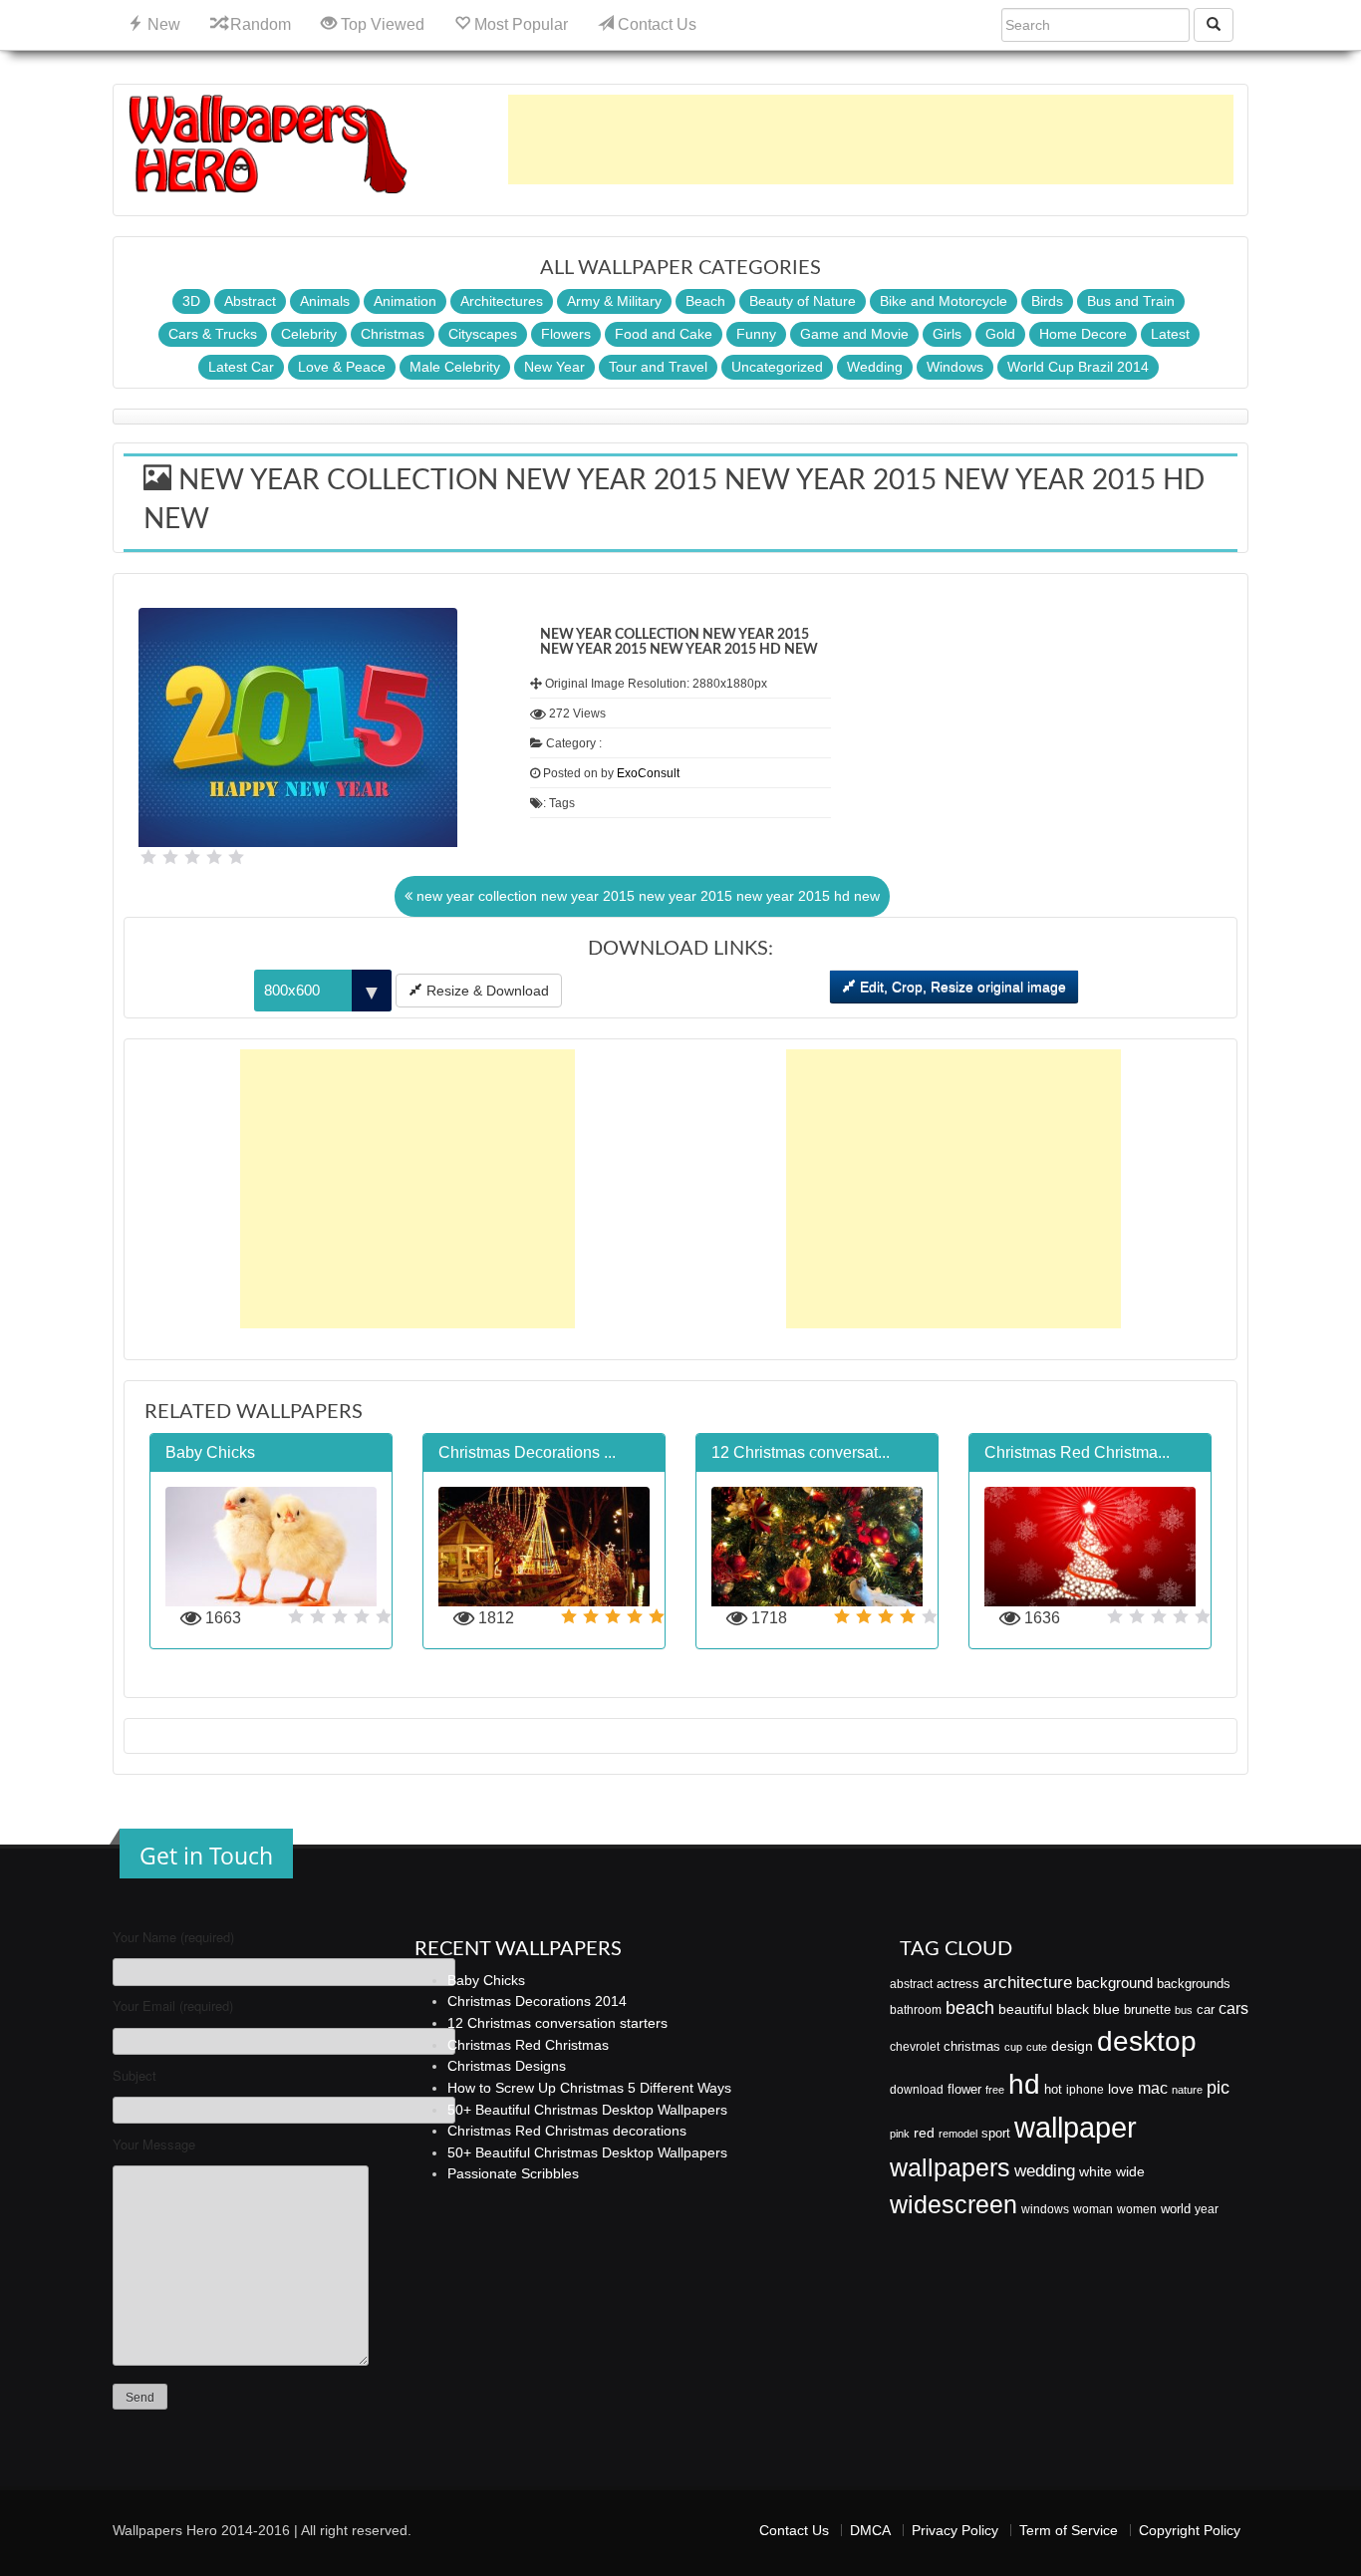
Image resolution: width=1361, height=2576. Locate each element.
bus (1184, 2010)
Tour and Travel (658, 367)
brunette (1147, 2009)
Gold (1000, 334)
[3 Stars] (192, 857)
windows (1045, 2209)
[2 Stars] (170, 857)
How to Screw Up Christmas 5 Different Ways (589, 2088)
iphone (1085, 2090)
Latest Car (241, 367)
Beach (705, 301)
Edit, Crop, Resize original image (961, 987)
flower (964, 2089)
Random (259, 24)
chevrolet (915, 2047)
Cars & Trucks (213, 334)
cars (1233, 2008)
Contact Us (655, 24)
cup (1013, 2047)
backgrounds (1194, 1984)
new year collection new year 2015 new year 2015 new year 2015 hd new (646, 896)
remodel (958, 2134)
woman (1093, 2209)
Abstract (250, 301)
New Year (554, 367)
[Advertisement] (871, 140)
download (917, 2090)
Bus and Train (1131, 301)
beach (970, 2008)
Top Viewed (381, 24)
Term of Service (1069, 2530)
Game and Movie (854, 334)
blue (1106, 2009)
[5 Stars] (236, 857)
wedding (1045, 2171)
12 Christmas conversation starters (557, 2023)
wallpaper (1076, 2127)
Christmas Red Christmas (528, 2045)
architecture (1028, 1983)
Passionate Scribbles (513, 2173)
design (1072, 2046)
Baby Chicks (486, 1980)
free (995, 2090)
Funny (756, 334)
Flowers (566, 334)
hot (1053, 2089)
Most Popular (519, 24)
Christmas (393, 334)
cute (1037, 2047)
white (1095, 2171)
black (1073, 2009)
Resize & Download (486, 991)
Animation (405, 301)
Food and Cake (664, 334)
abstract (911, 1984)
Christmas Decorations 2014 (537, 2001)
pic (1218, 2087)
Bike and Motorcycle (944, 301)
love (1121, 2089)
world (1176, 2209)
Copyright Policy (1190, 2530)
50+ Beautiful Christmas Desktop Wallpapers (587, 2110)
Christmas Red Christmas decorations (567, 2131)
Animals (325, 301)
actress (958, 1984)
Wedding (875, 367)
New (162, 24)
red (924, 2133)
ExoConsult (648, 773)
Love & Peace (342, 367)
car (1206, 2009)
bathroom (916, 2010)
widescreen (953, 2204)
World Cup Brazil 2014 (1078, 367)
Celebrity (309, 334)
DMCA (870, 2530)
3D (191, 301)
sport (996, 2134)
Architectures (502, 301)
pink (900, 2134)
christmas (972, 2046)
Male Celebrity (455, 367)
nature (1187, 2090)
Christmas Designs (507, 2066)
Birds (1047, 301)
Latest (1170, 334)
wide (1130, 2171)
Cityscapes (483, 334)
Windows (955, 367)
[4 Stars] (214, 857)
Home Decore (1083, 334)
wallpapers (950, 2168)
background (1114, 1983)
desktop (1147, 2041)
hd (1024, 2084)
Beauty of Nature (803, 301)
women (1137, 2209)
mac (1153, 2088)
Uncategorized (777, 367)
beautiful (1025, 2009)
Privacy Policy (955, 2530)
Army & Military (614, 301)
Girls (947, 334)
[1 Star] (148, 857)
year (1207, 2209)
